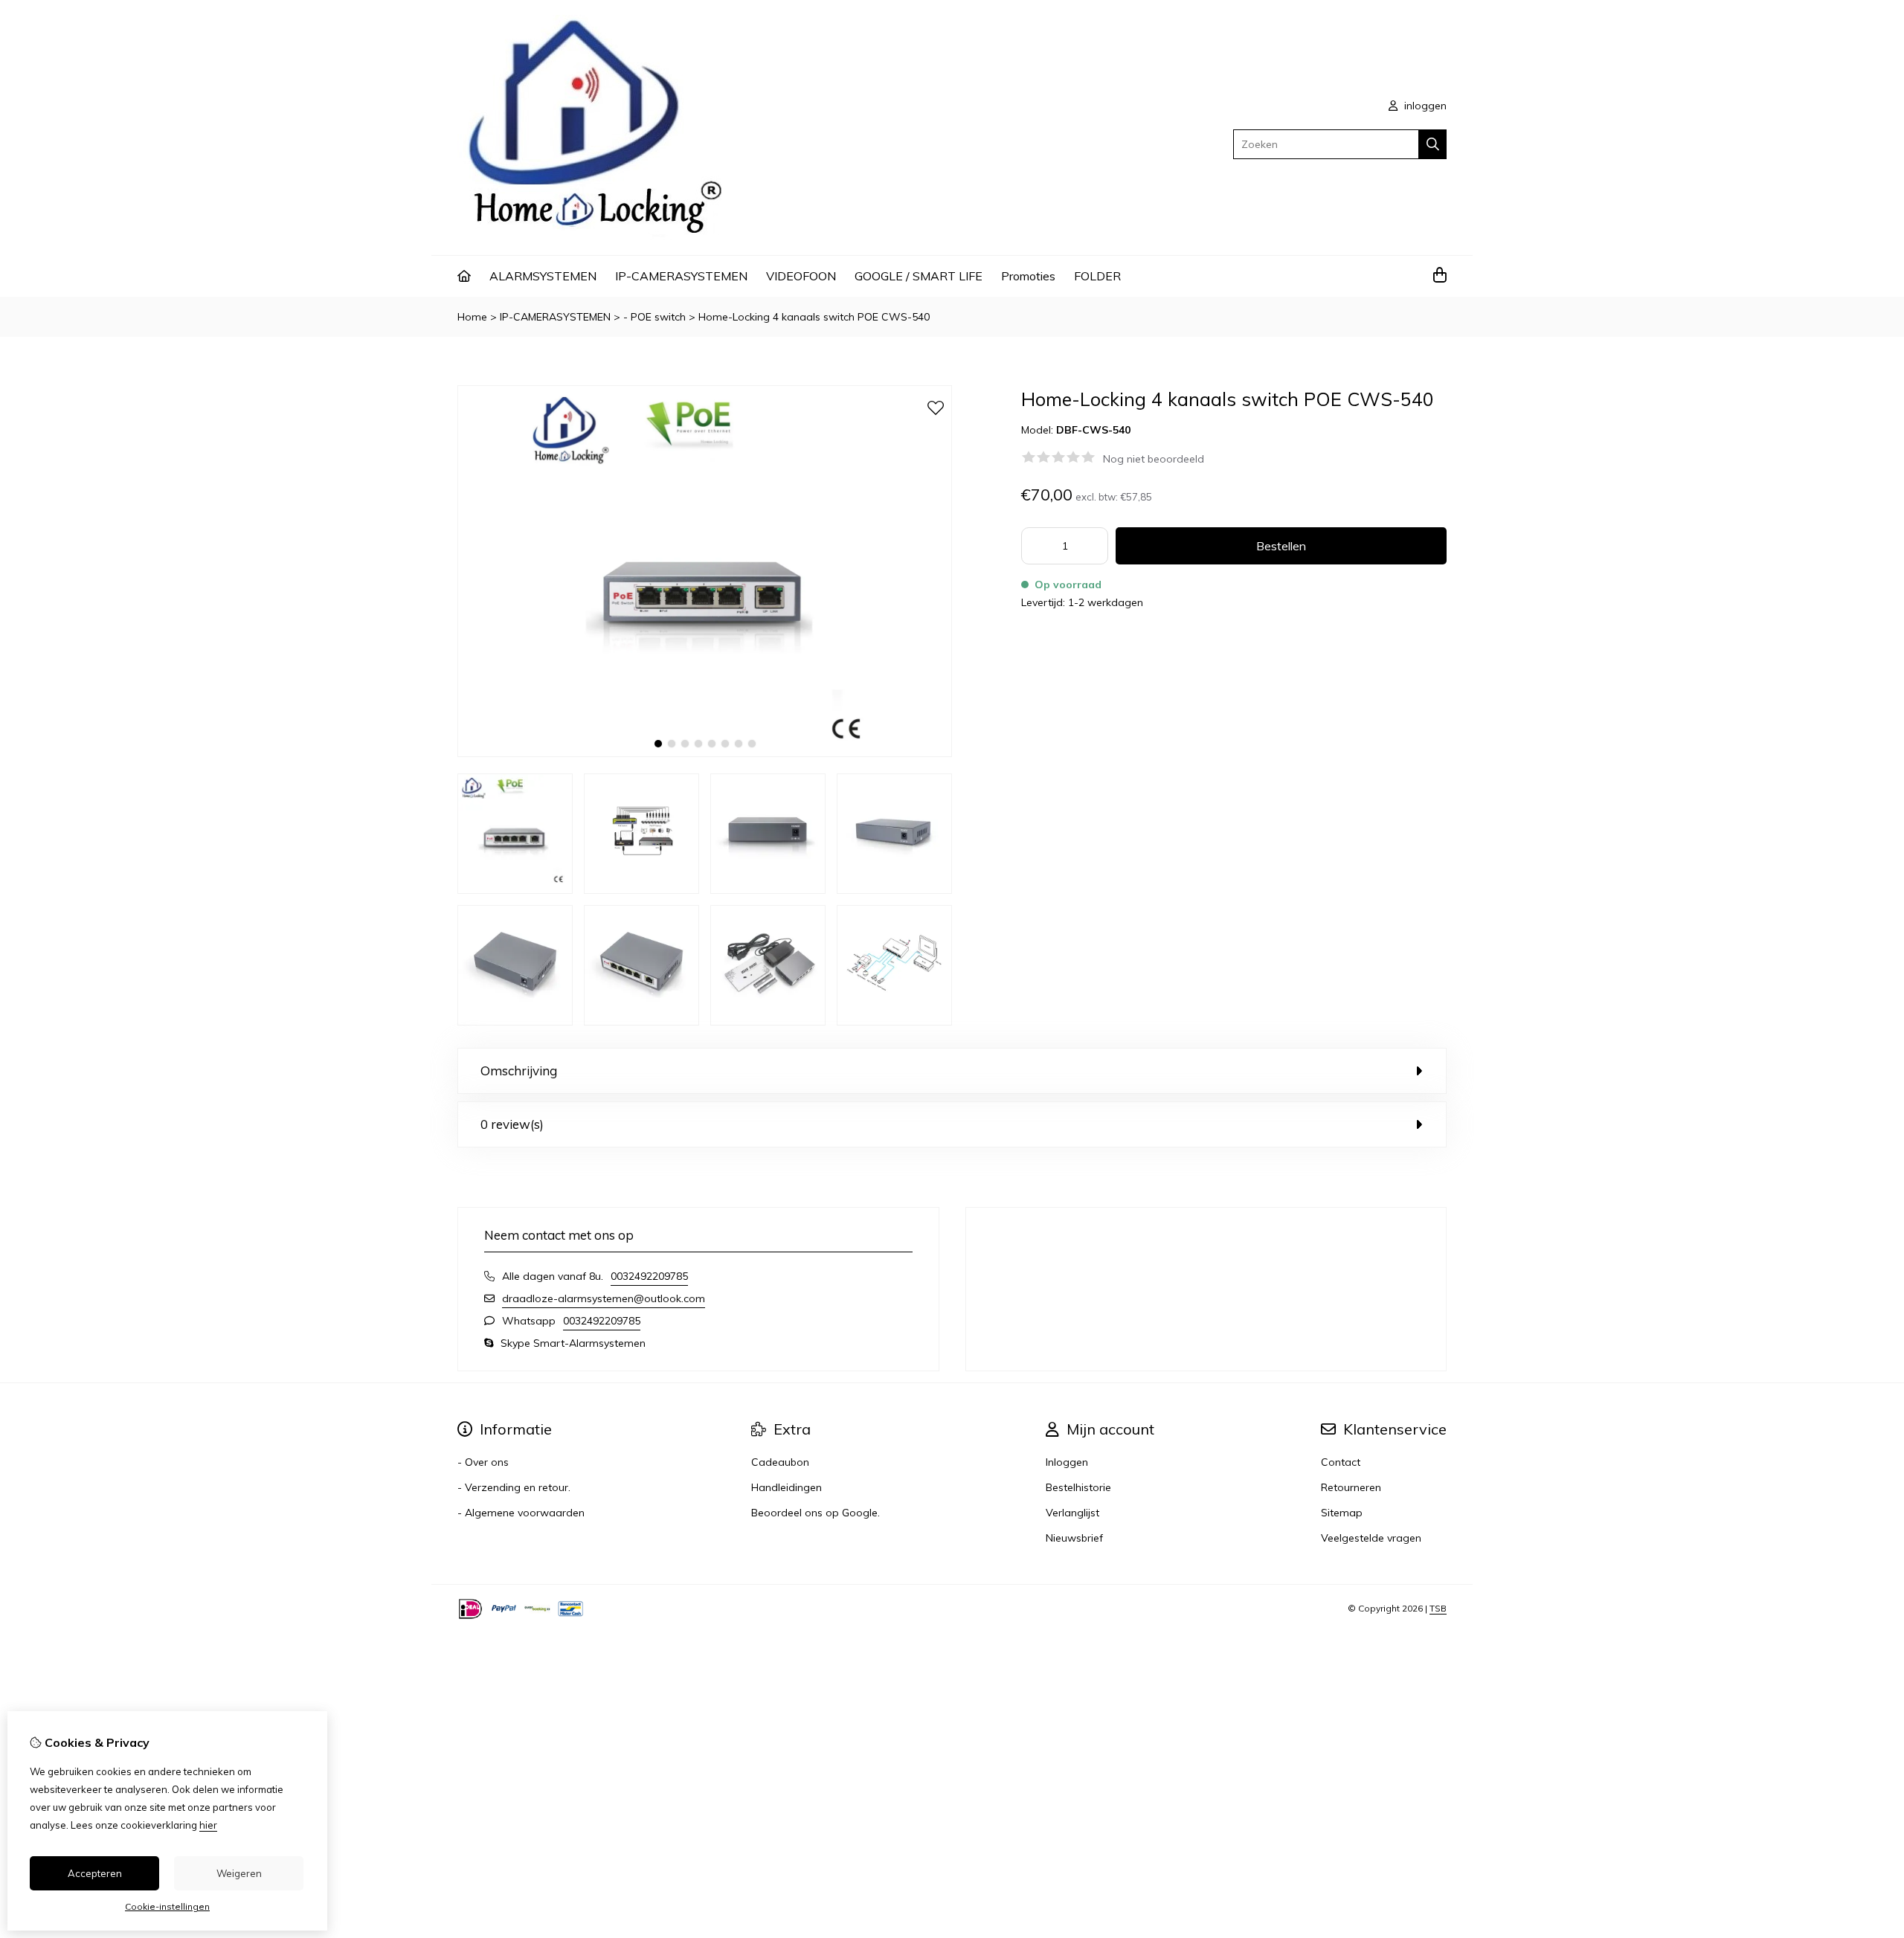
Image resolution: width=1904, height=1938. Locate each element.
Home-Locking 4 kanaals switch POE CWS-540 (814, 317)
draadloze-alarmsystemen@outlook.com (604, 1298)
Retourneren (1351, 1487)
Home (472, 317)
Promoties (1028, 276)
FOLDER (1097, 276)
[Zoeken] (1433, 144)
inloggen (1424, 106)
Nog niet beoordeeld (1154, 459)
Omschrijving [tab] (519, 1071)
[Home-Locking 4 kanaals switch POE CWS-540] (705, 753)
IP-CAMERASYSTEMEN (681, 276)
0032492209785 (649, 1276)
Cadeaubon (780, 1462)
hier (208, 1825)
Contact (1341, 1462)
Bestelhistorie (1078, 1487)
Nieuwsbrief (1074, 1538)
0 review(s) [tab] (512, 1124)
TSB (1438, 1608)
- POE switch (654, 317)
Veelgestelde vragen (1371, 1538)
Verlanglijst (1072, 1513)
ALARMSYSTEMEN (543, 276)
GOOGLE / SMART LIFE (919, 276)
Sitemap (1342, 1513)
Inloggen (1067, 1462)
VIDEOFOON (801, 276)
